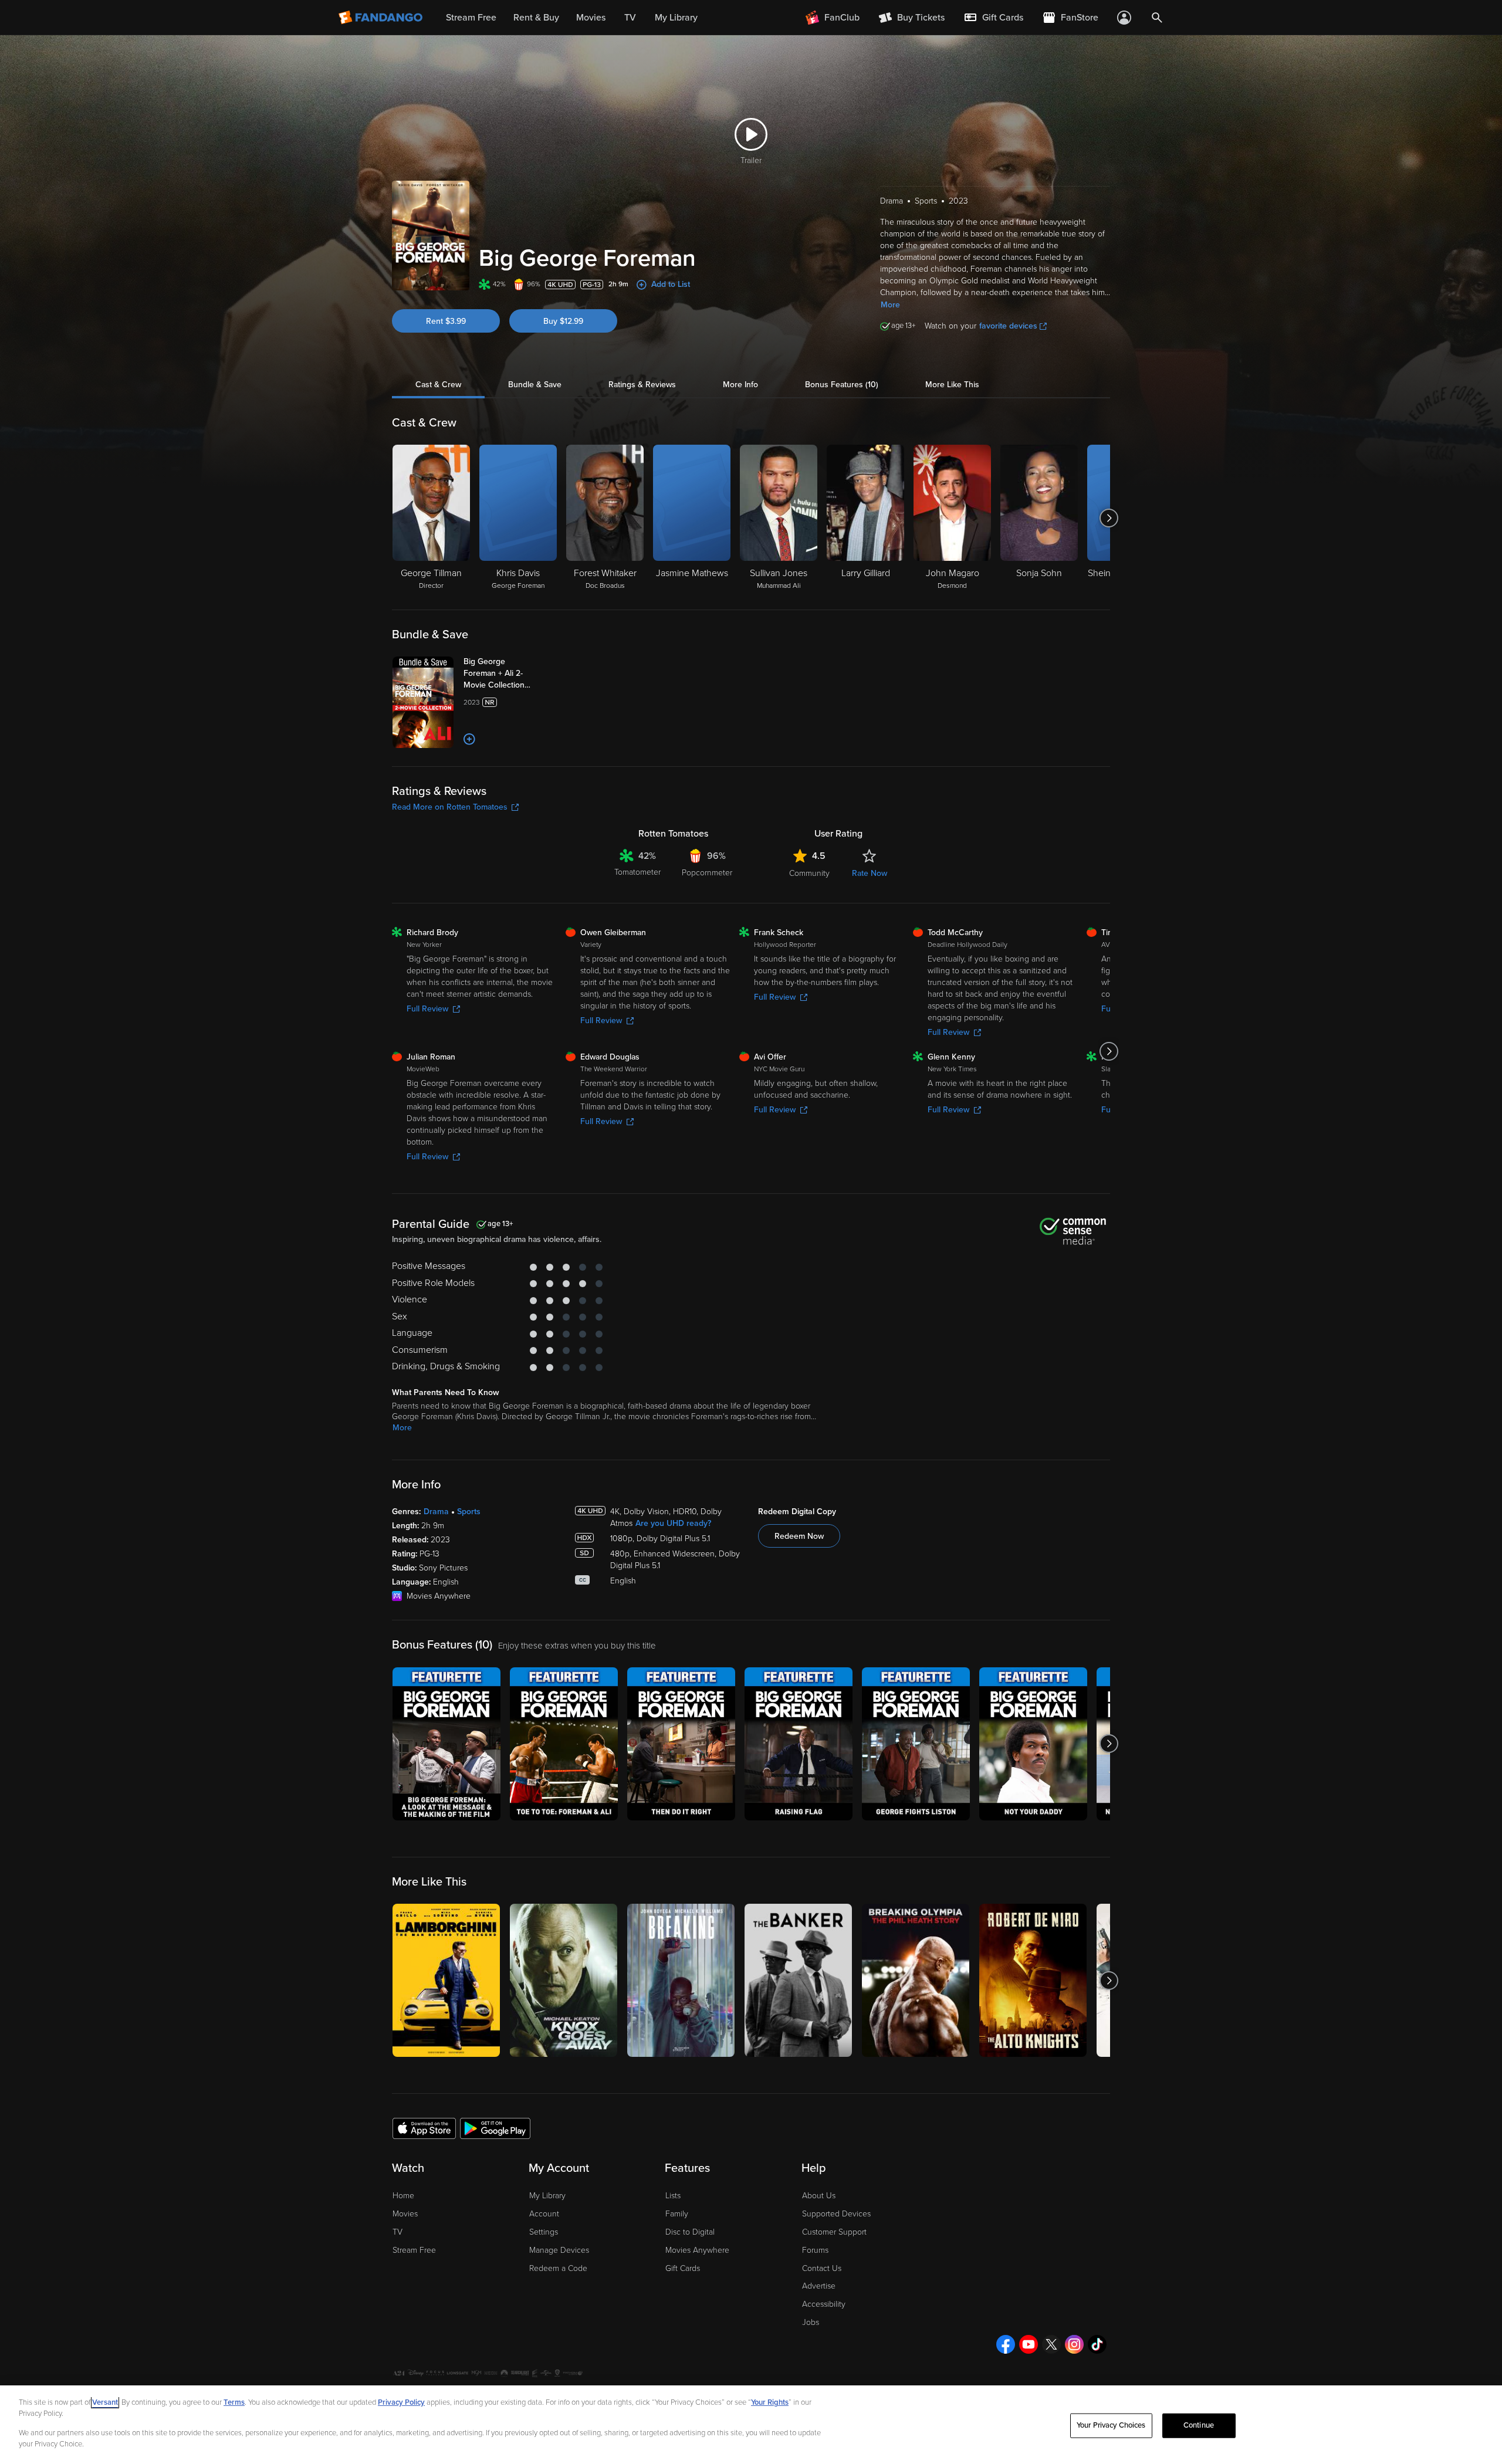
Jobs (811, 2322)
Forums (815, 2250)
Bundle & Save (535, 385)
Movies (405, 2214)
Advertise (819, 2286)
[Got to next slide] (1109, 518)
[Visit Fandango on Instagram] (1074, 2344)
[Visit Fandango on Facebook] (1006, 2344)
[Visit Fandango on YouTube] (1029, 2344)
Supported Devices (836, 2214)
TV (398, 2232)
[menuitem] (993, 18)
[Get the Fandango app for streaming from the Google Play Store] (495, 2128)
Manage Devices (559, 2250)
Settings (544, 2232)
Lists (673, 2196)
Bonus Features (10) (842, 385)
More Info (740, 385)
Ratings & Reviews (642, 385)
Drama (436, 1512)
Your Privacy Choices (1111, 2425)
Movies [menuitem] (591, 18)
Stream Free (414, 2250)
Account (544, 2214)
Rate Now (870, 873)
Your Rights (770, 2402)
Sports (469, 1512)
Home (403, 2196)
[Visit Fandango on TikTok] (1097, 2344)
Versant (105, 2402)
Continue (1199, 2425)
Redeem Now (799, 1536)
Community (809, 873)
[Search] (1157, 18)
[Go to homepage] (382, 18)
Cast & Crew (438, 385)
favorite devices (1008, 326)
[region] (751, 2425)
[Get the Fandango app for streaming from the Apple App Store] (424, 2128)
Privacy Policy (401, 2402)
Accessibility (824, 2304)
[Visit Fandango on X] (1051, 2344)
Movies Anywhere (697, 2250)
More (890, 305)
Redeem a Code (558, 2268)
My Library (547, 2196)
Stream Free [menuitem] (471, 18)
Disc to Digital (690, 2232)
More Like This (952, 385)
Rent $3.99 (446, 321)
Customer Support (834, 2232)
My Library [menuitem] (676, 18)
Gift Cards (683, 2268)
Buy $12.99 (563, 321)
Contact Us (822, 2268)
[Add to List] (469, 739)
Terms (234, 2402)
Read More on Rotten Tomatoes (450, 807)
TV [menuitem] (630, 18)
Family (677, 2214)
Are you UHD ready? (673, 1523)
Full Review (427, 1009)
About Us (819, 2196)
